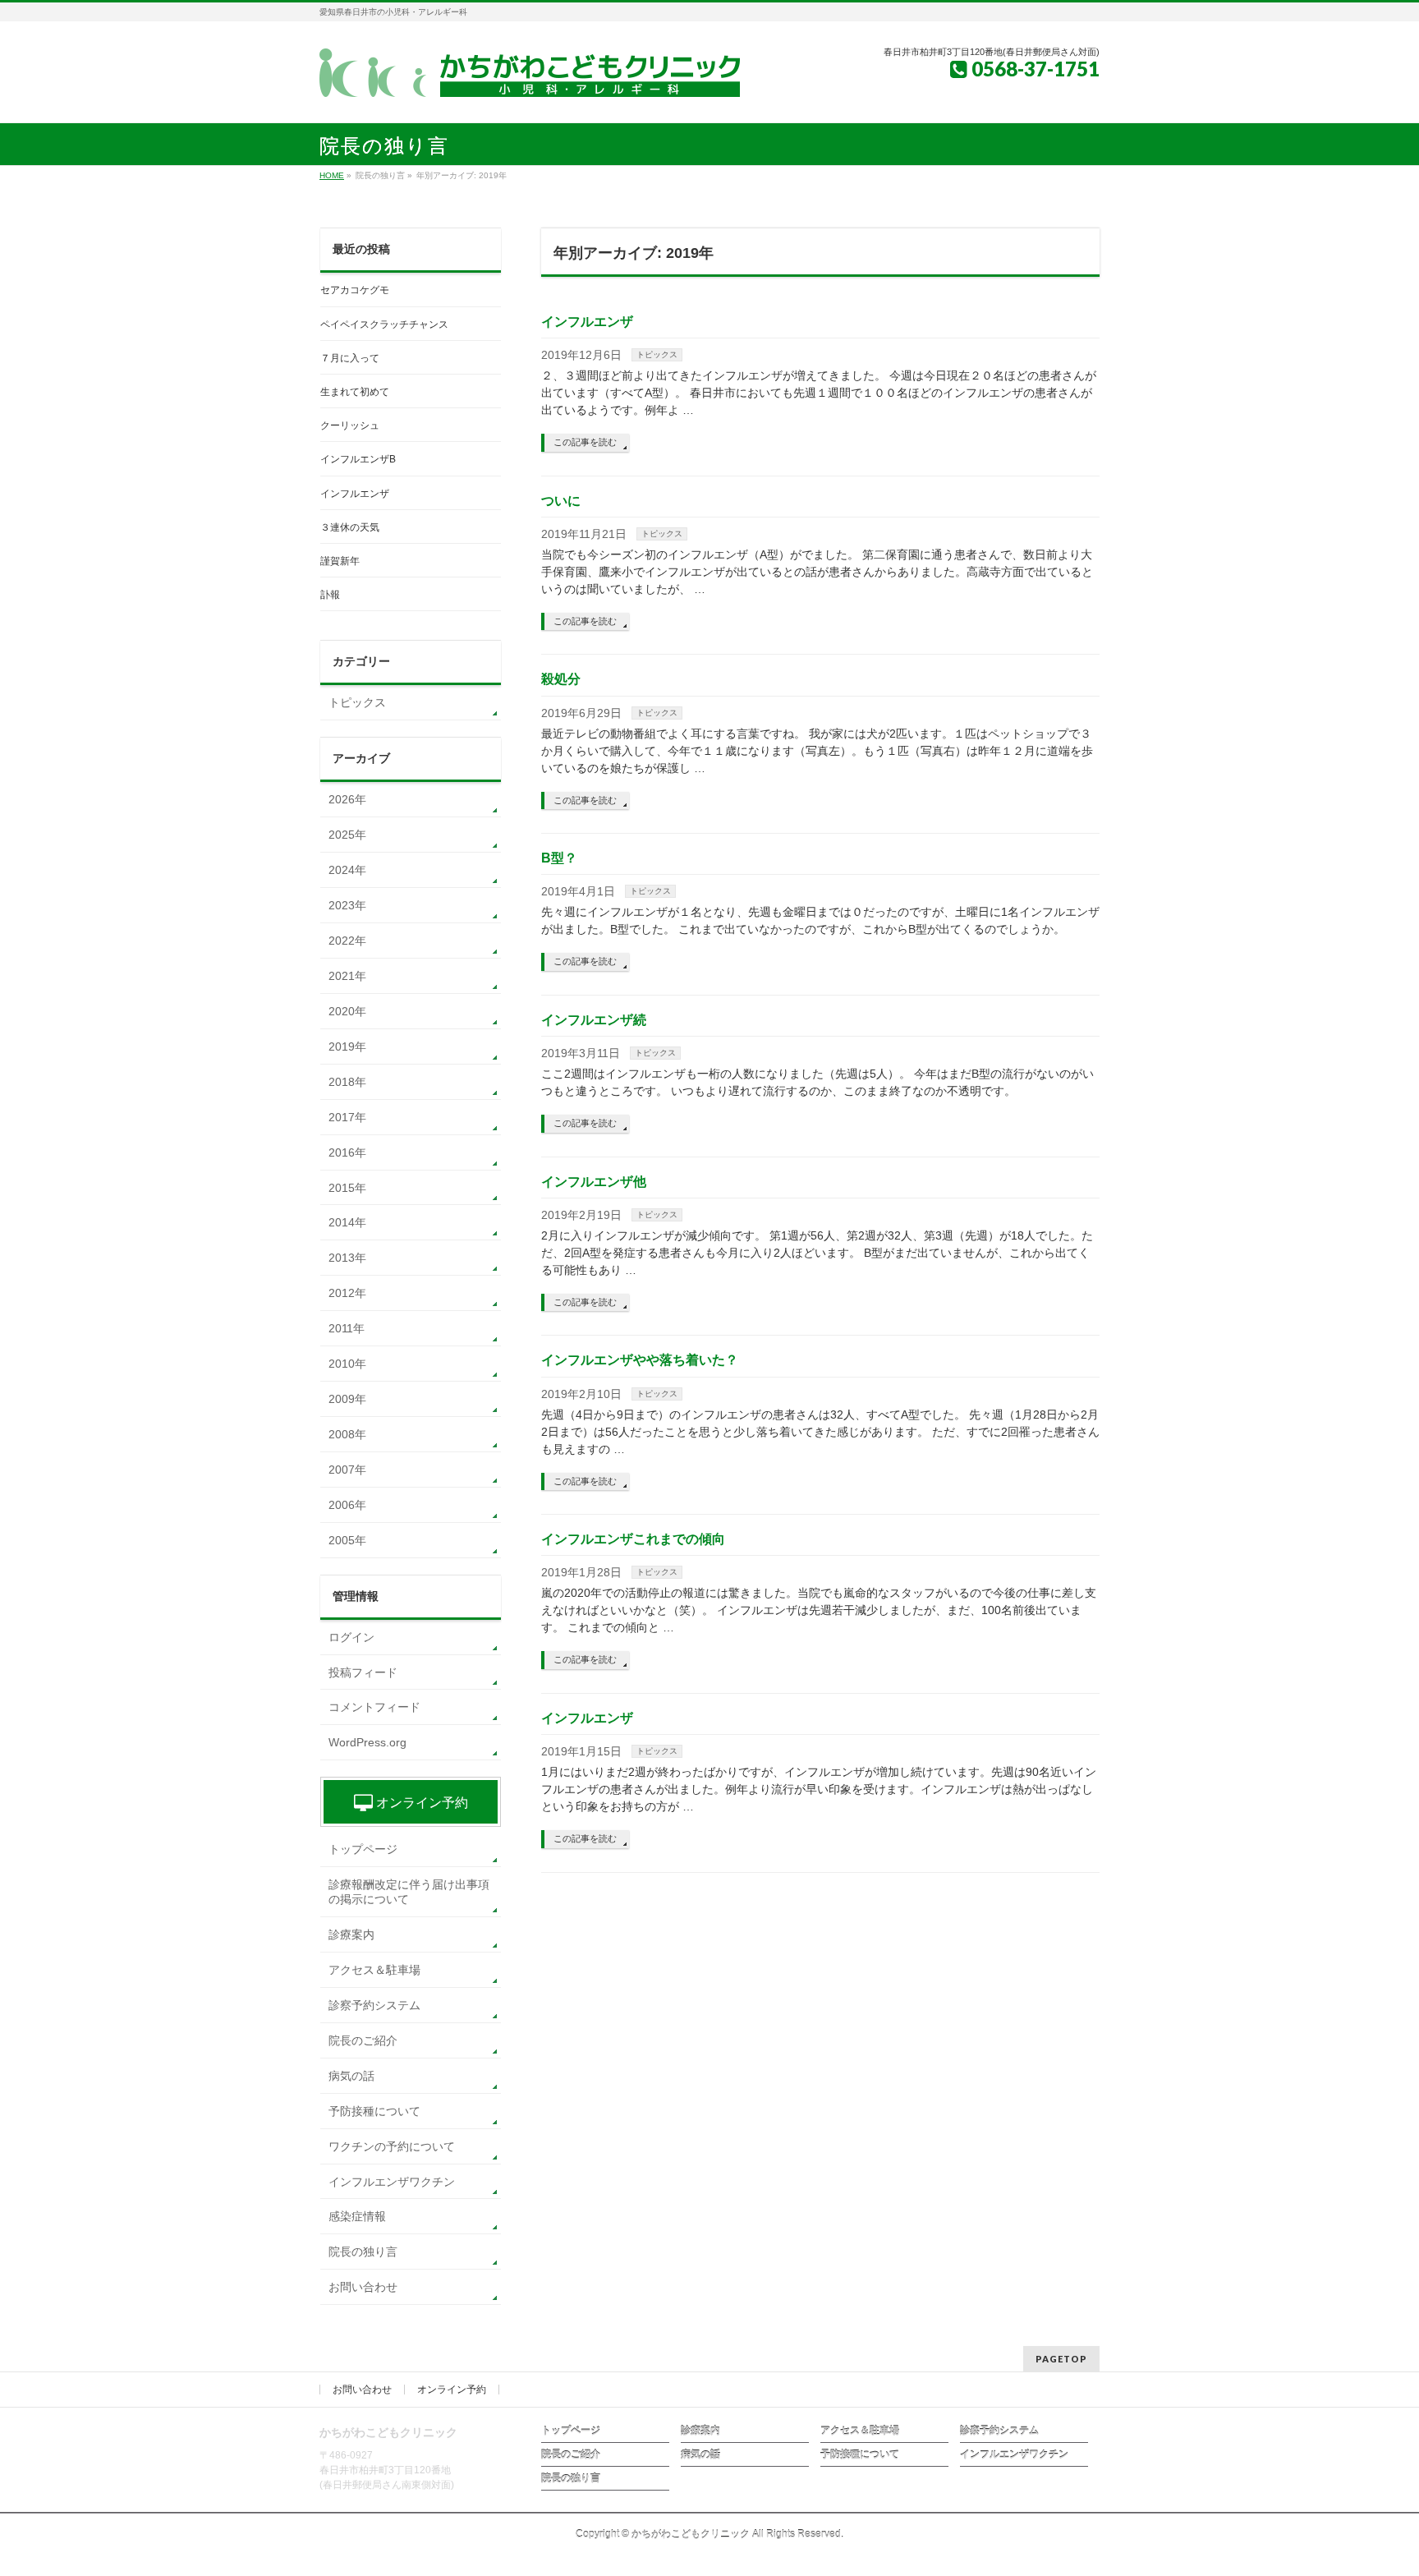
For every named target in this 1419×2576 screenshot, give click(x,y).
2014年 (347, 1222)
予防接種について (374, 2111)
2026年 (347, 799)
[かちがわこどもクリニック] (530, 79)
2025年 (347, 835)
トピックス (657, 354)
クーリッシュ (350, 425)
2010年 (347, 1364)
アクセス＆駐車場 (374, 1970)
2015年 (347, 1188)
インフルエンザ (587, 322)
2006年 (347, 1505)
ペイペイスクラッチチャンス (384, 324)
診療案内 (351, 1934)
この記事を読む (585, 442)
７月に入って (350, 358)
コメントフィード (374, 1707)
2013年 (347, 1258)
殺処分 (561, 679)
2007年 (347, 1470)
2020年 (347, 1011)
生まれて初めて (355, 392)
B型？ (559, 858)
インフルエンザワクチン (392, 2182)
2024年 (347, 870)
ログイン (351, 1637)
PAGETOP (1061, 2359)
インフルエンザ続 (594, 1020)
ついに (561, 501)
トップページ (363, 1849)
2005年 (347, 1540)
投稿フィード (363, 1672)
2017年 (347, 1117)
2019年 (347, 1046)
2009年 (347, 1399)
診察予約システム (374, 2005)
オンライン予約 (420, 1803)
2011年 (347, 1328)
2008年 (347, 1434)
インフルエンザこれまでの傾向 (633, 1539)
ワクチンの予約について (392, 2146)
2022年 (347, 941)
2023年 (347, 905)
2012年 (347, 1293)
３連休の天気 (350, 527)
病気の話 (351, 2076)
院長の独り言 (363, 2252)
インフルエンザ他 (594, 1182)
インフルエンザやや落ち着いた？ (640, 1360)
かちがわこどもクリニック (691, 2534)
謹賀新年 (340, 561)
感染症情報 (357, 2216)
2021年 (347, 976)
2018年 (347, 1082)
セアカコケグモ (355, 290)
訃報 (330, 595)
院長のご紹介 (363, 2040)
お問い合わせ (363, 2287)
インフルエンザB (358, 459)
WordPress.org (367, 1742)
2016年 (347, 1152)
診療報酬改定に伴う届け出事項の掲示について (409, 1892)
